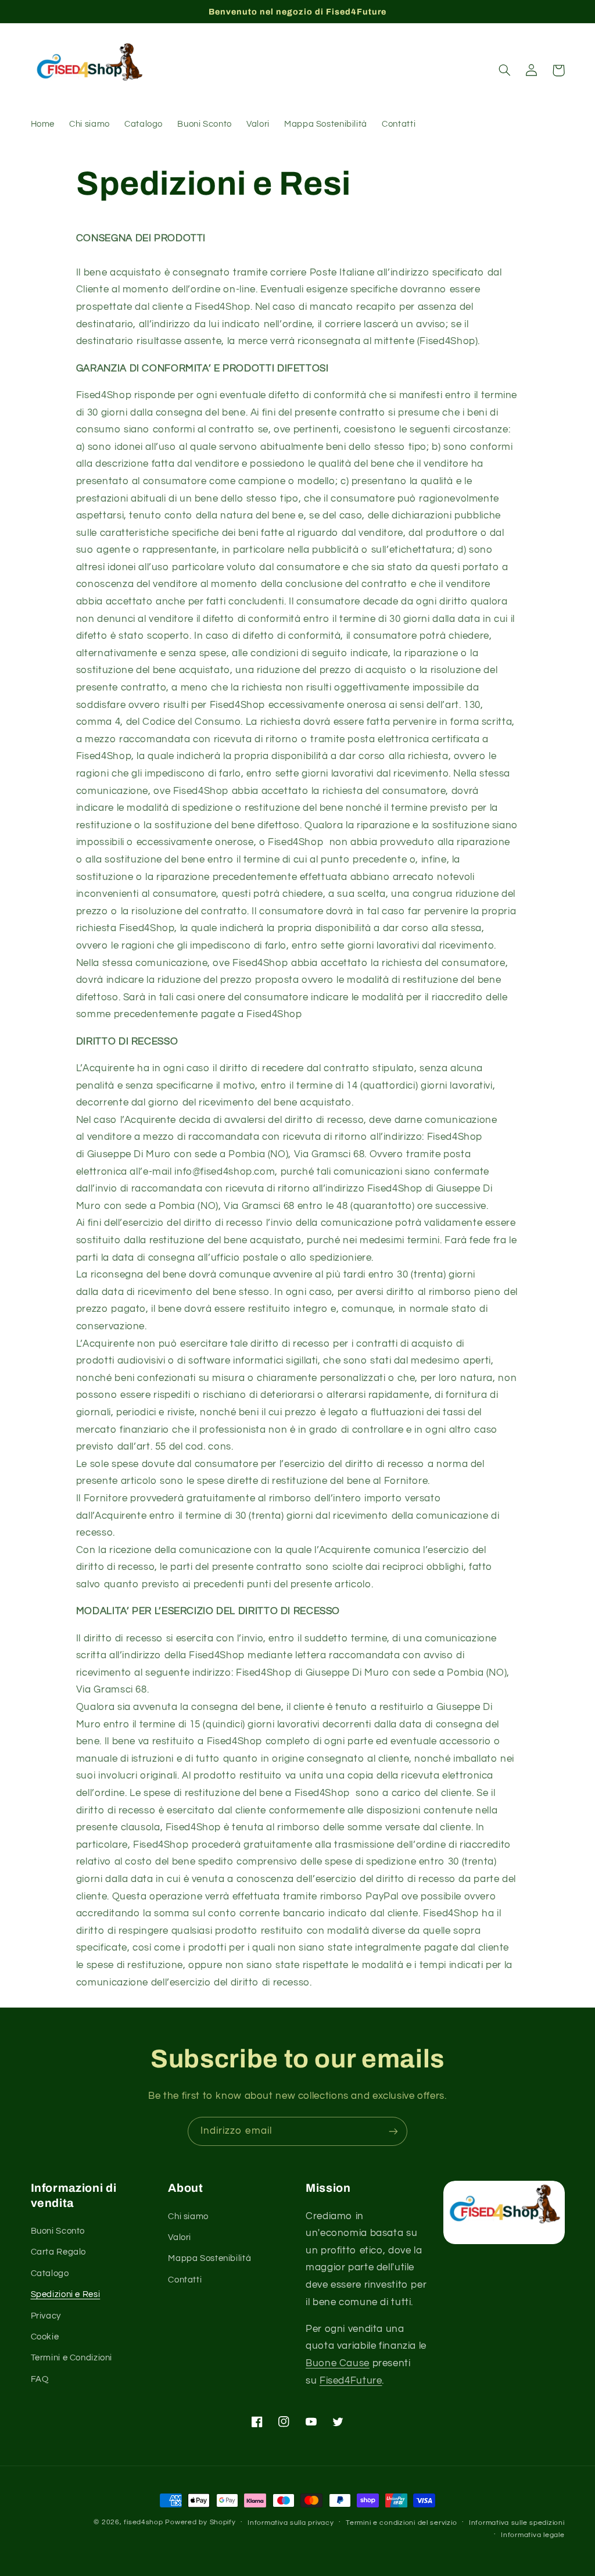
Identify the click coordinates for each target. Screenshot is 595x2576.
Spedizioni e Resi (66, 2294)
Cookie (45, 2337)
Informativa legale (533, 2535)
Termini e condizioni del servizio (401, 2523)
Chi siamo (188, 2217)
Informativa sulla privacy (291, 2523)
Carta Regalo (59, 2252)
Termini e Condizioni (72, 2358)
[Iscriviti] (393, 2131)
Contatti (185, 2280)
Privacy (46, 2316)
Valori (180, 2237)
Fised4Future (351, 2381)
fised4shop (143, 2522)
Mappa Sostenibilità (209, 2258)
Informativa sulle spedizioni (517, 2523)
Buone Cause (338, 2363)
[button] (505, 70)
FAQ (40, 2379)
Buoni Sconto (58, 2231)
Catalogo (50, 2273)
